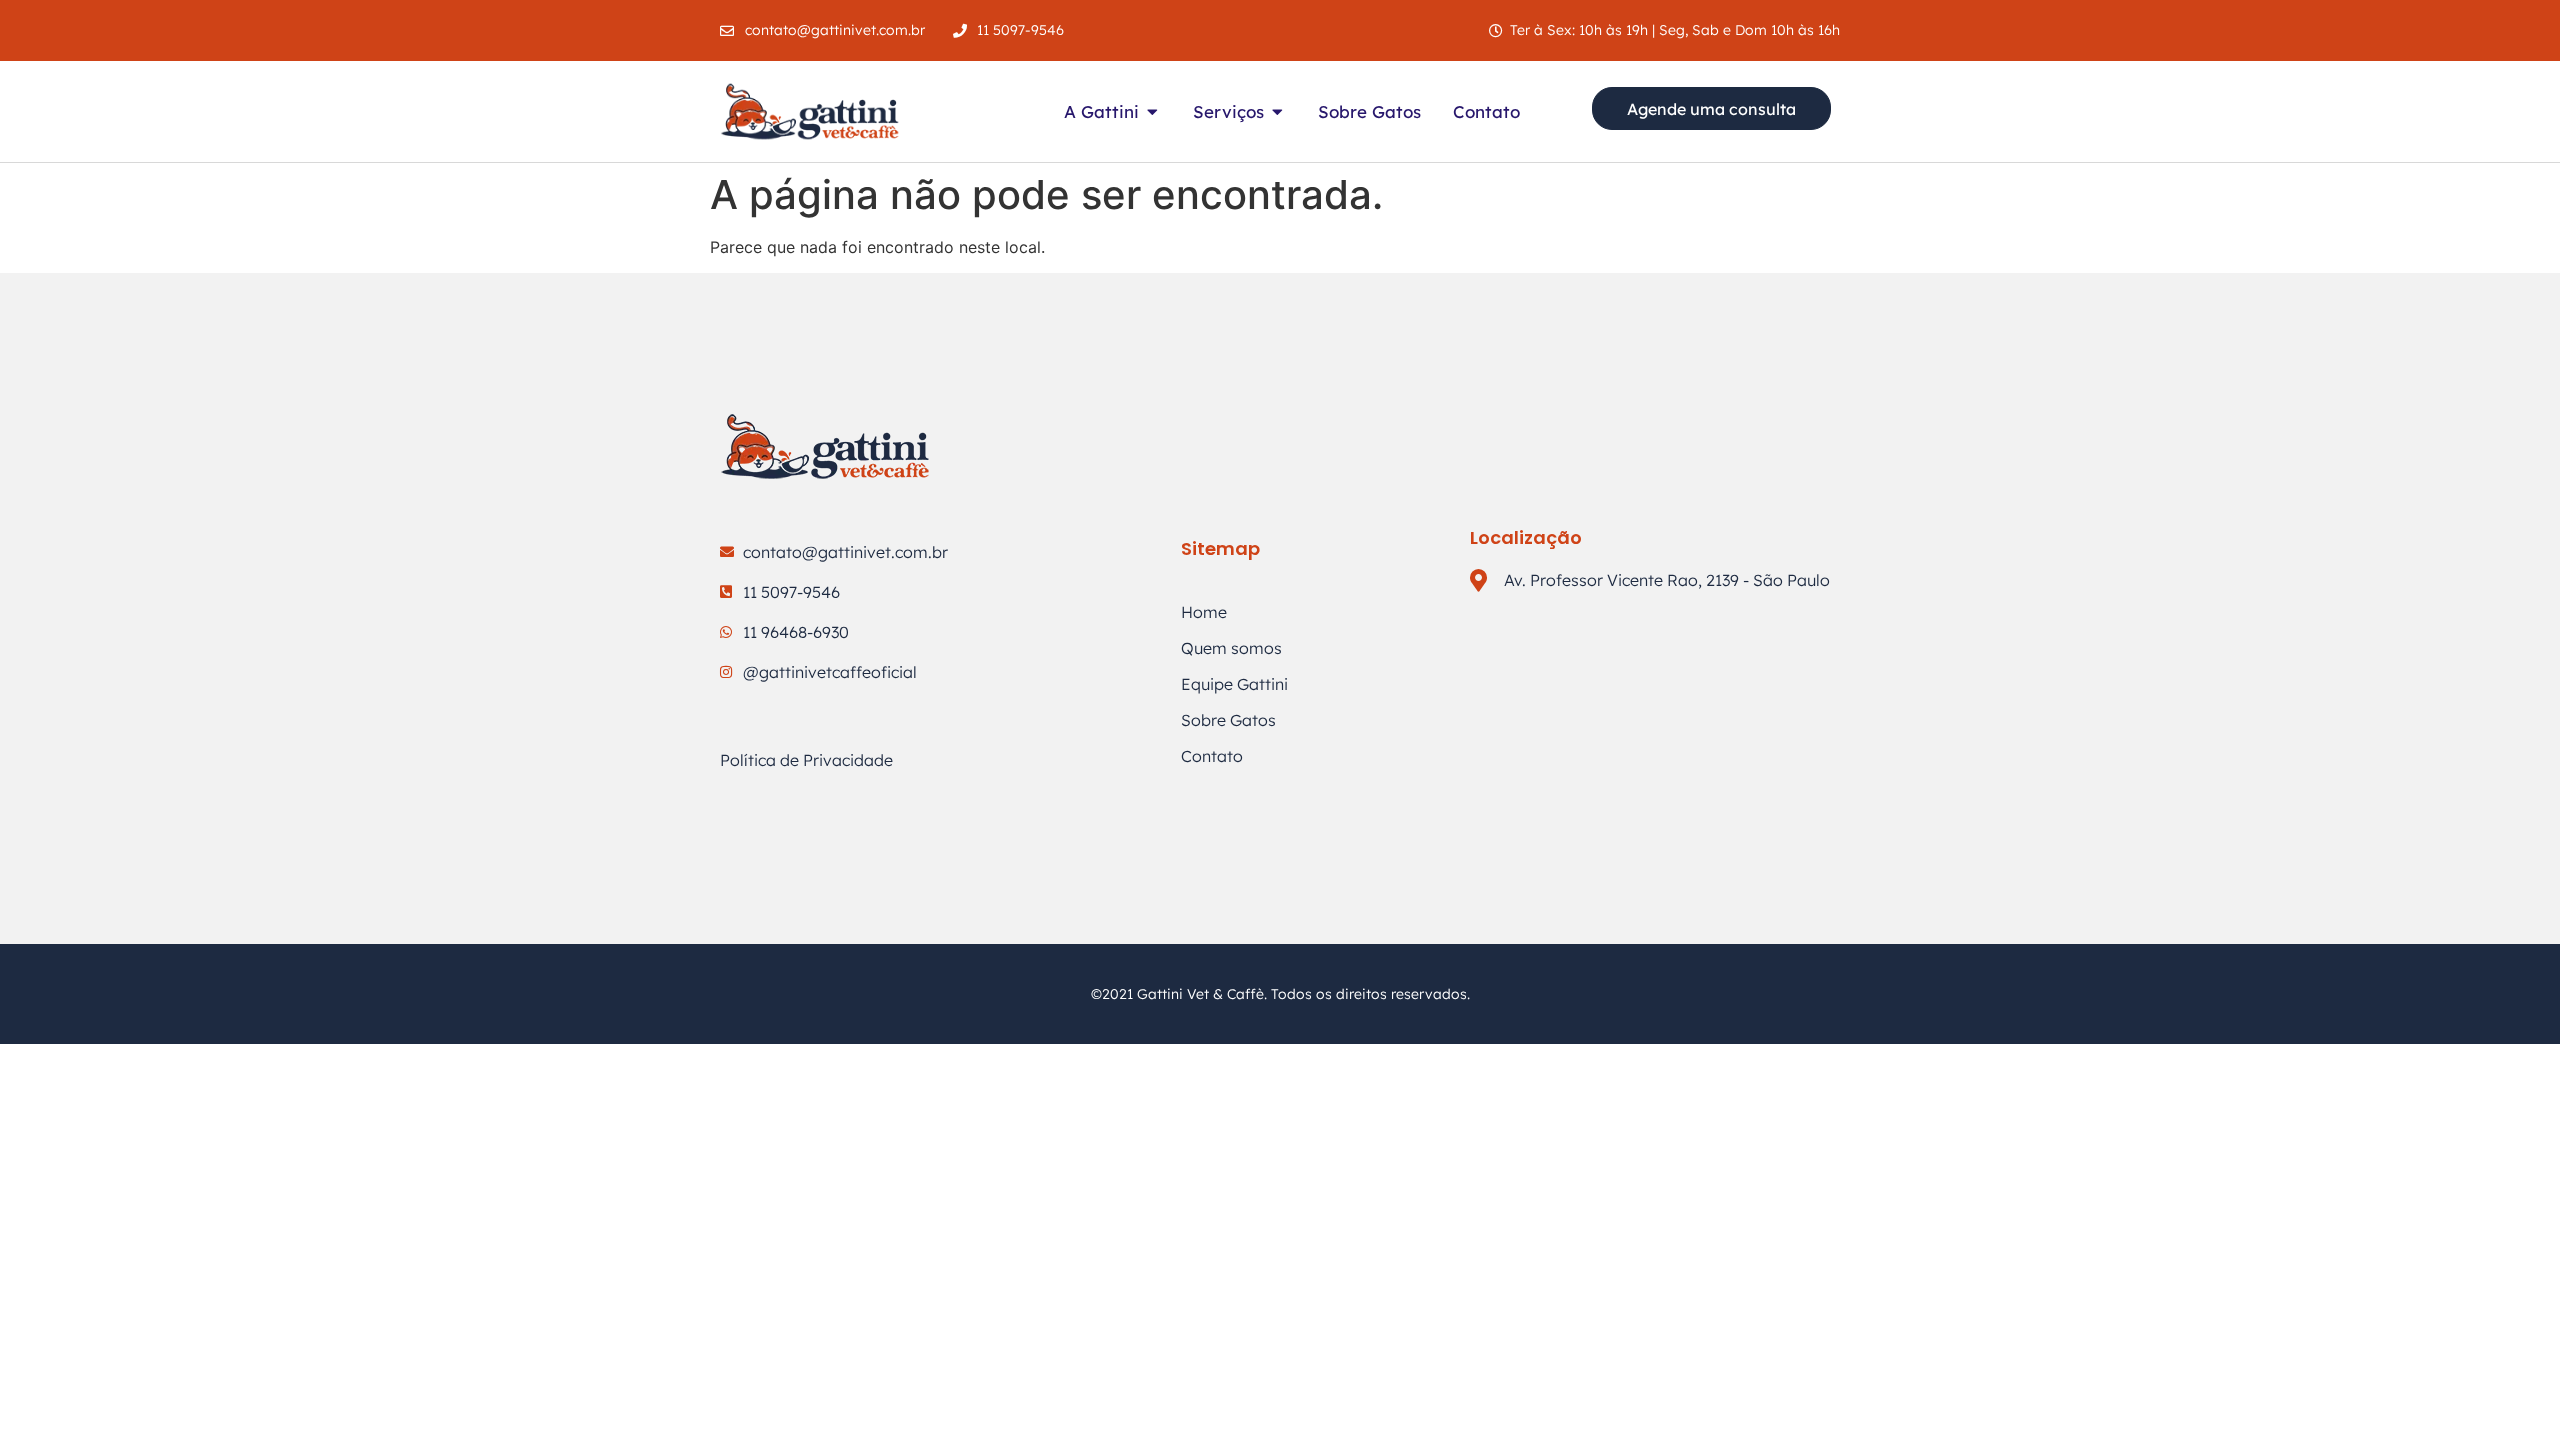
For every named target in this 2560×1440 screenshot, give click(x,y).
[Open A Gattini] (1152, 112)
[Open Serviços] (1277, 112)
